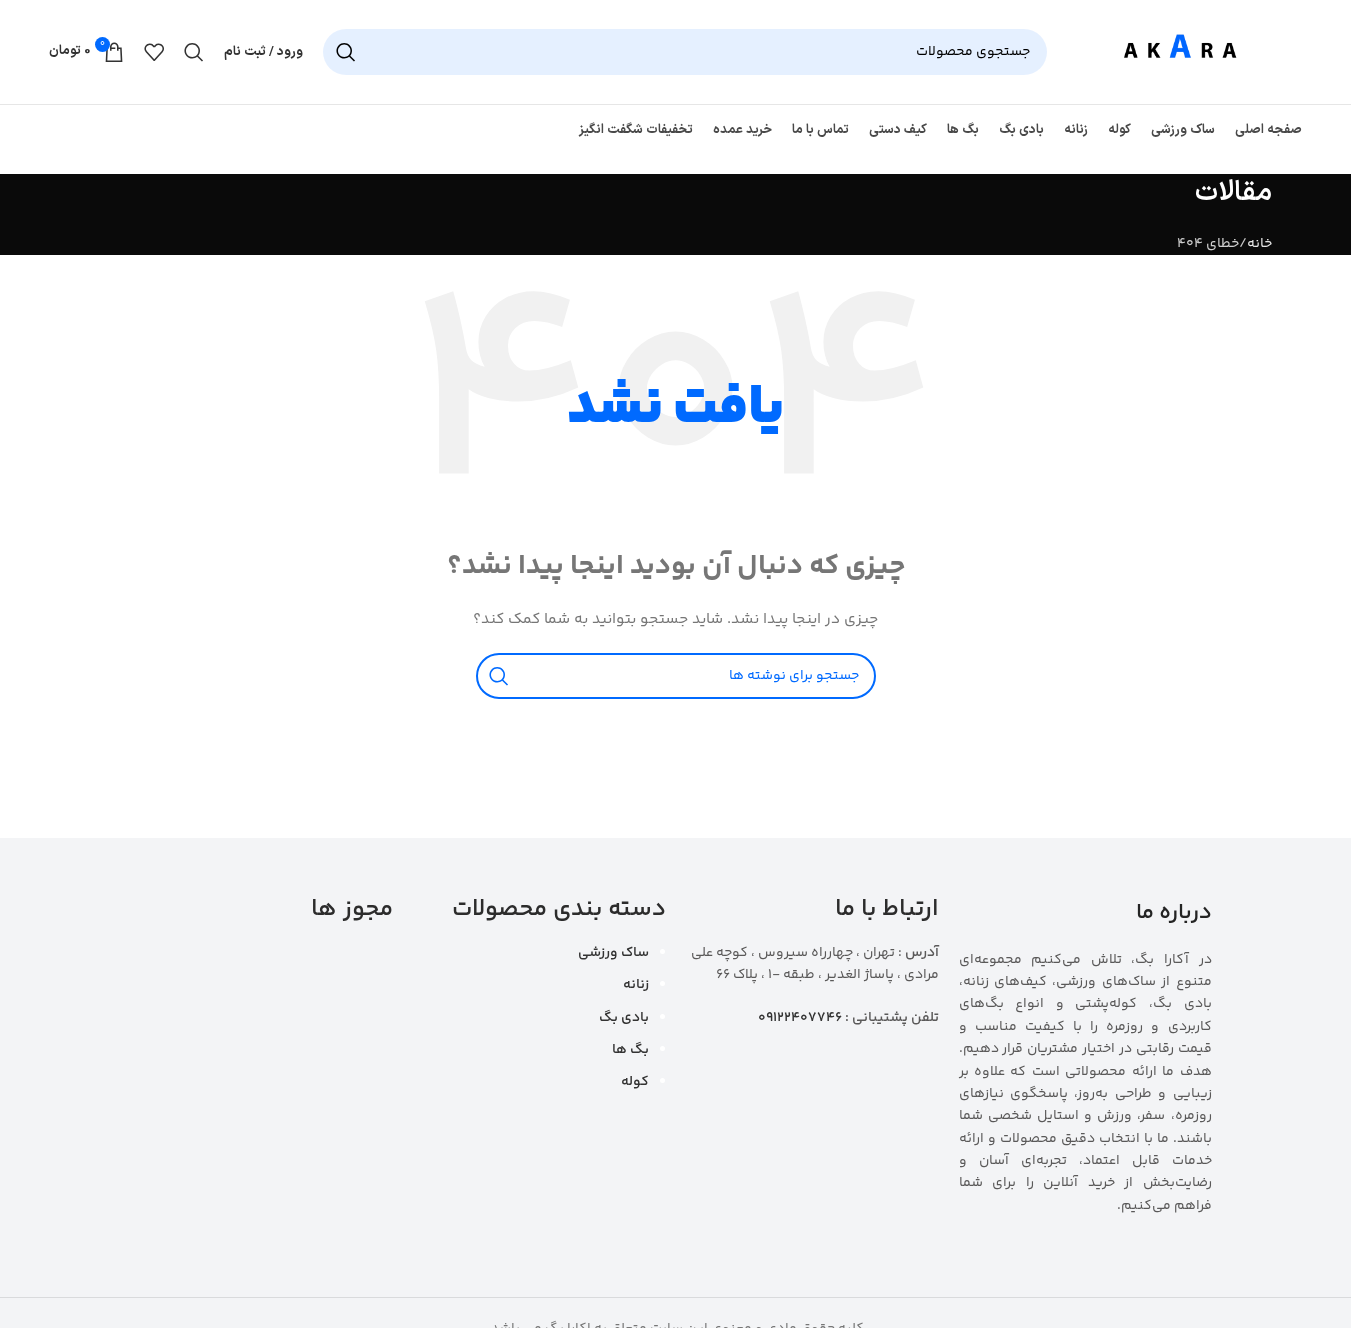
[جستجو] (346, 52)
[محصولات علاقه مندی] (154, 52)
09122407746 (800, 1018)
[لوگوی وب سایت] (1184, 52)
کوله (635, 1082)
